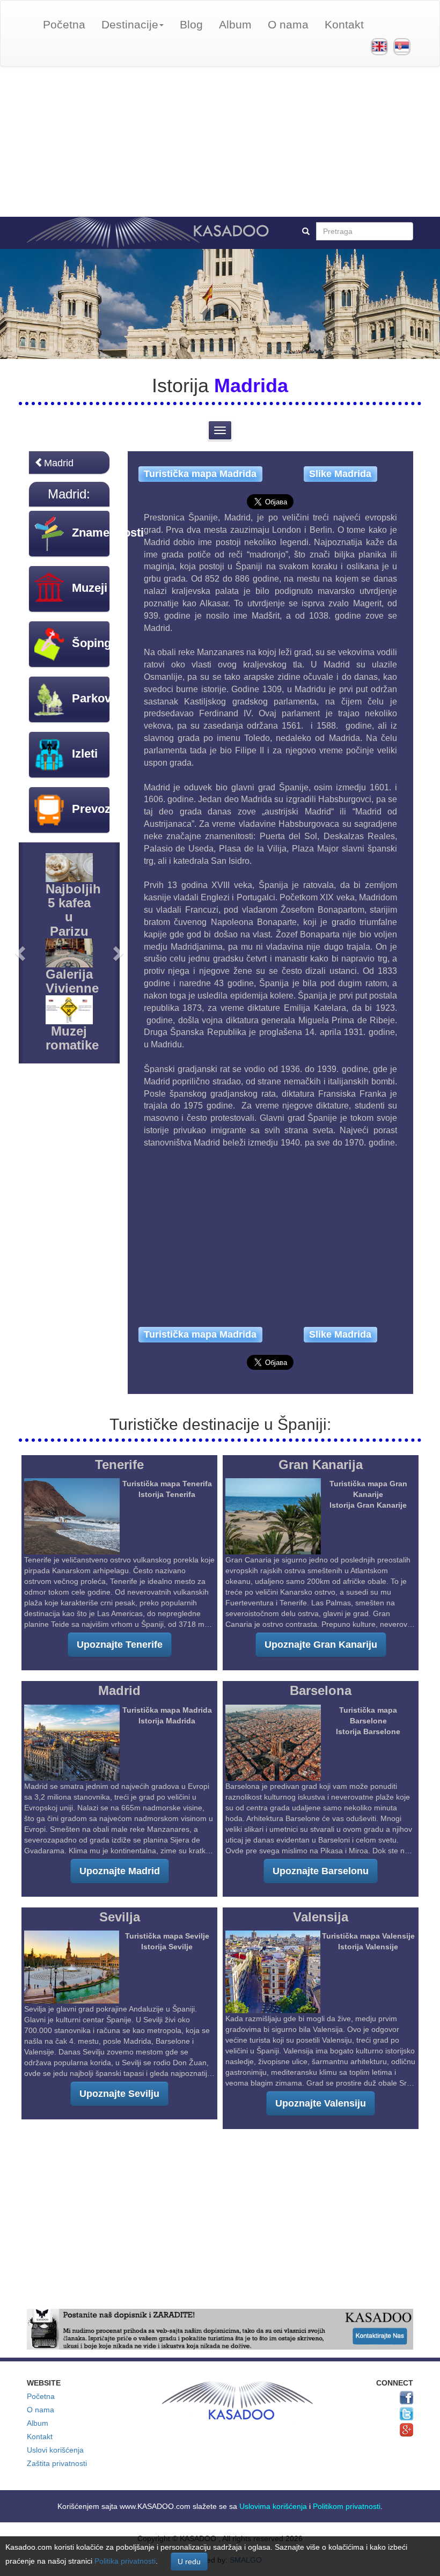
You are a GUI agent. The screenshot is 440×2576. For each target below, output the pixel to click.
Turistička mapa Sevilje (167, 1936)
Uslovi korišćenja (55, 2450)
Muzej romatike (72, 1038)
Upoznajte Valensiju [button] (321, 2103)
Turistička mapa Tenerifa (167, 1484)
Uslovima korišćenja (273, 2506)
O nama (288, 24)
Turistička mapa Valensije (368, 1936)
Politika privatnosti (125, 2561)
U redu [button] (189, 2562)
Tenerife (119, 1465)
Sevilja (120, 1917)
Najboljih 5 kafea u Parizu (73, 910)
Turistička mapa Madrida (200, 474)
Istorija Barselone (368, 1731)
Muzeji (90, 588)
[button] (21, 953)
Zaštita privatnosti (57, 2463)
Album (235, 24)
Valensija (321, 1917)
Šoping (91, 643)
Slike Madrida (340, 474)
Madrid (59, 463)
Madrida (251, 386)
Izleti (85, 754)
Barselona (321, 1690)
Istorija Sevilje (167, 1947)
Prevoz (91, 809)
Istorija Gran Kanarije (368, 1505)
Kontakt (344, 24)
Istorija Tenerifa (167, 1494)
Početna (64, 24)
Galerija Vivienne (72, 981)
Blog (191, 24)
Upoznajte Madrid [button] (120, 1871)
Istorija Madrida (167, 1721)
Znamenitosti (108, 533)
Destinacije (130, 24)
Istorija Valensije (368, 1947)
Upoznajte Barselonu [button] (321, 1871)
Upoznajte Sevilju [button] (119, 2094)
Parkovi (93, 698)
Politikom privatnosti (347, 2506)
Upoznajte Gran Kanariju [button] (321, 1645)
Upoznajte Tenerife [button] (120, 1645)
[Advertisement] (220, 142)
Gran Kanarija (321, 1465)
